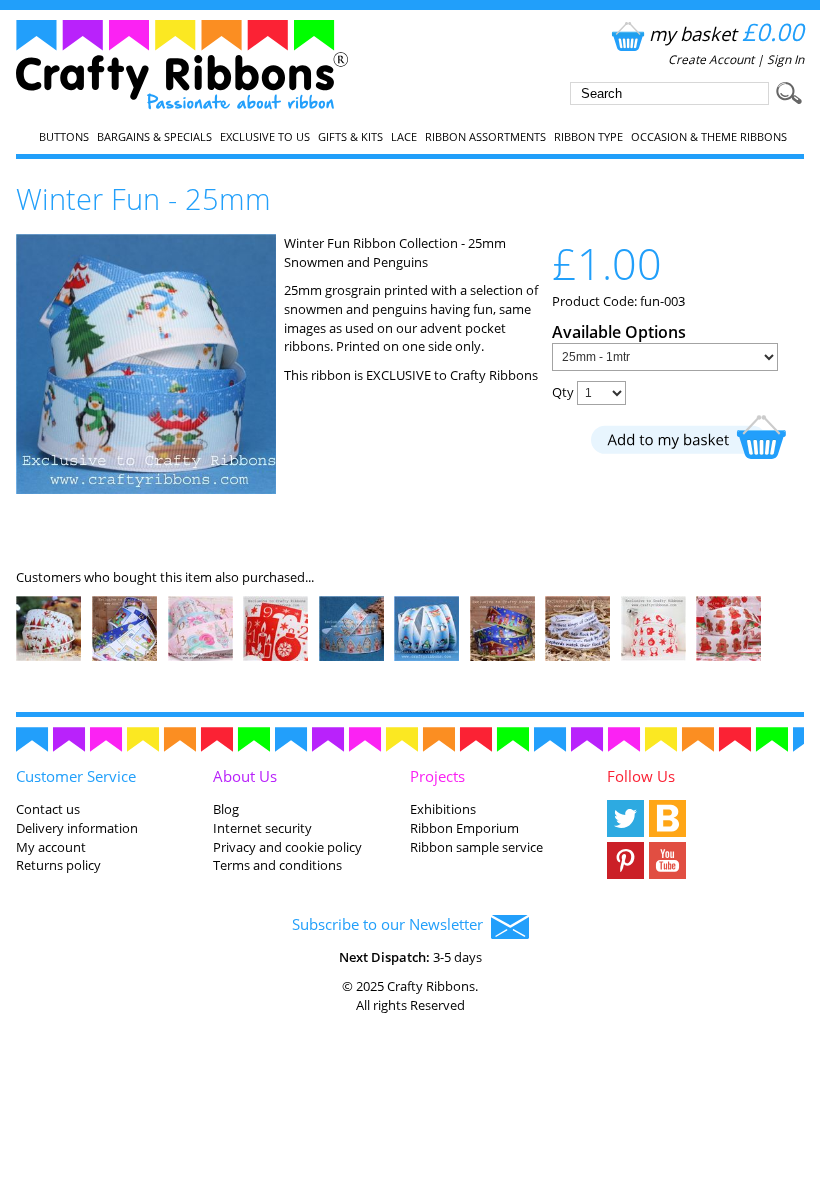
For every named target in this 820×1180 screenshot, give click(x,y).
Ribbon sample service (476, 847)
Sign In (785, 59)
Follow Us (641, 776)
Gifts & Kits (350, 137)
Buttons (64, 137)
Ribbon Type (588, 137)
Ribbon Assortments (485, 137)
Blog (226, 809)
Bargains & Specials (154, 137)
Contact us (48, 809)
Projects (437, 776)
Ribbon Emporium (464, 828)
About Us (245, 776)
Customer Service (76, 776)
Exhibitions (443, 809)
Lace (404, 137)
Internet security (262, 828)
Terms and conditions (277, 865)
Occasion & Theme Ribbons (709, 137)
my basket (726, 33)
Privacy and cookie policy (287, 847)
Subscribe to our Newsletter (391, 924)
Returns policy (58, 865)
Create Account (711, 59)
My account (51, 847)
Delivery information (77, 828)
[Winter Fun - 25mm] (146, 489)
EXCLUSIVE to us (265, 137)
